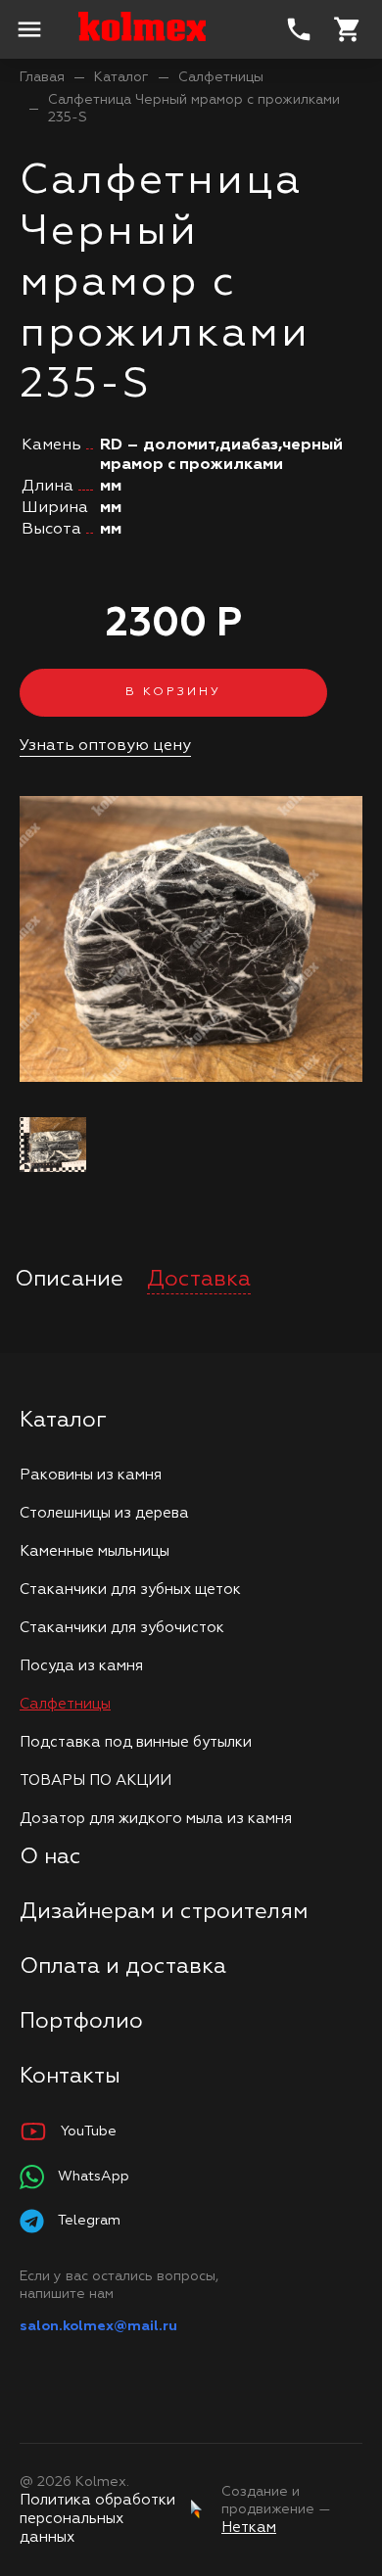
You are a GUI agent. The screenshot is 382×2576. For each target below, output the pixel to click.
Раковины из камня (91, 1475)
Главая (42, 77)
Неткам (249, 2528)
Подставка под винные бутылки (136, 1742)
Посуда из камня (81, 1666)
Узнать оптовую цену (105, 746)
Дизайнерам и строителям (164, 1912)
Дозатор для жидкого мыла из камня (156, 1819)
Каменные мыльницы (95, 1551)
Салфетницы (221, 77)
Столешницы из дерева (104, 1513)
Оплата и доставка (123, 1967)
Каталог (121, 77)
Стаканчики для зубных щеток (130, 1590)
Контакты (70, 2077)
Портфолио (81, 2022)
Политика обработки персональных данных (97, 2519)
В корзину (173, 692)
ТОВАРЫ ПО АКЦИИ (95, 1780)
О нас (50, 1857)
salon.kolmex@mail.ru (98, 2326)
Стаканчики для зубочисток (122, 1628)
